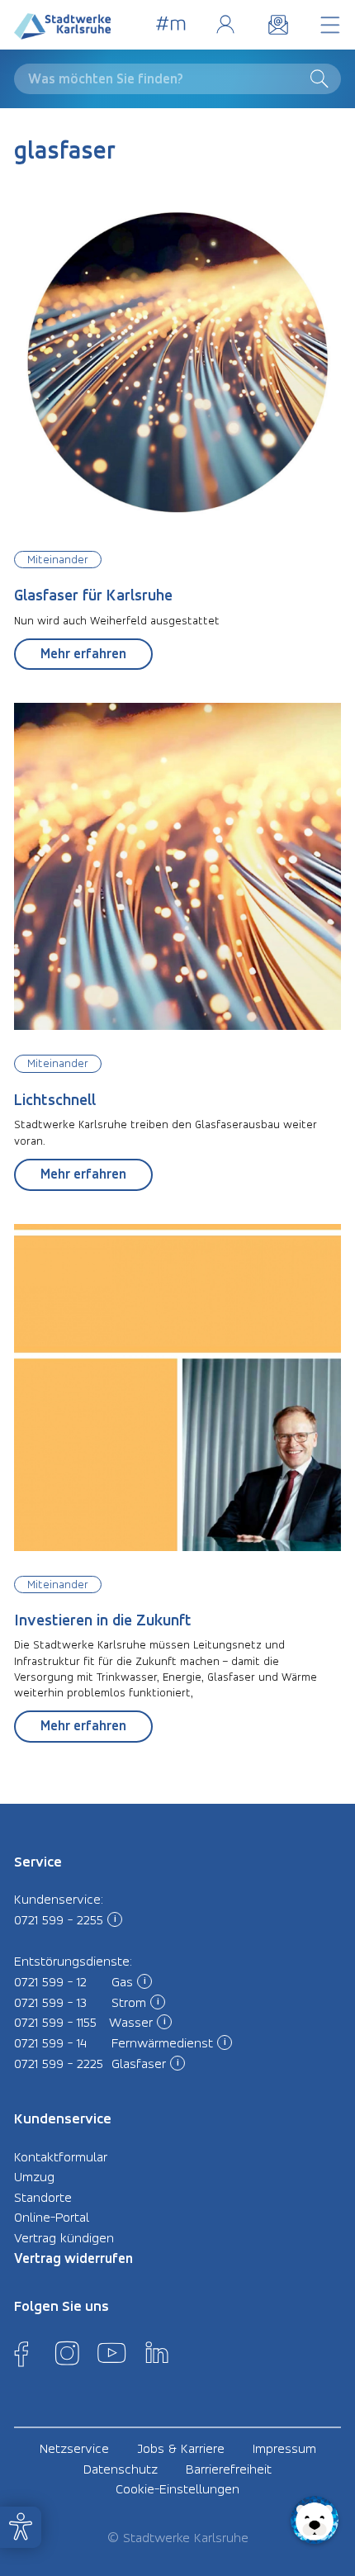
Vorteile (171, 24)
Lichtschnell (55, 1100)
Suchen (323, 78)
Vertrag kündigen (64, 2237)
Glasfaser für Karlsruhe (93, 595)
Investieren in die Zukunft (103, 1620)
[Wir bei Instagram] (67, 2353)
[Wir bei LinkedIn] (157, 2353)
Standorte (43, 2197)
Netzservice (74, 2448)
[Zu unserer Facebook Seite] (21, 2353)
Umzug (34, 2176)
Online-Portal (225, 24)
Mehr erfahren (83, 653)
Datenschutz (121, 2469)
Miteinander (58, 559)
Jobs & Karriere (181, 2448)
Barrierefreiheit (229, 2469)
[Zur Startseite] (63, 30)
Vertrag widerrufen (73, 2258)
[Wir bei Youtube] (111, 2353)
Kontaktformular (61, 2156)
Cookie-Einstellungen (177, 2488)
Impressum (284, 2448)
